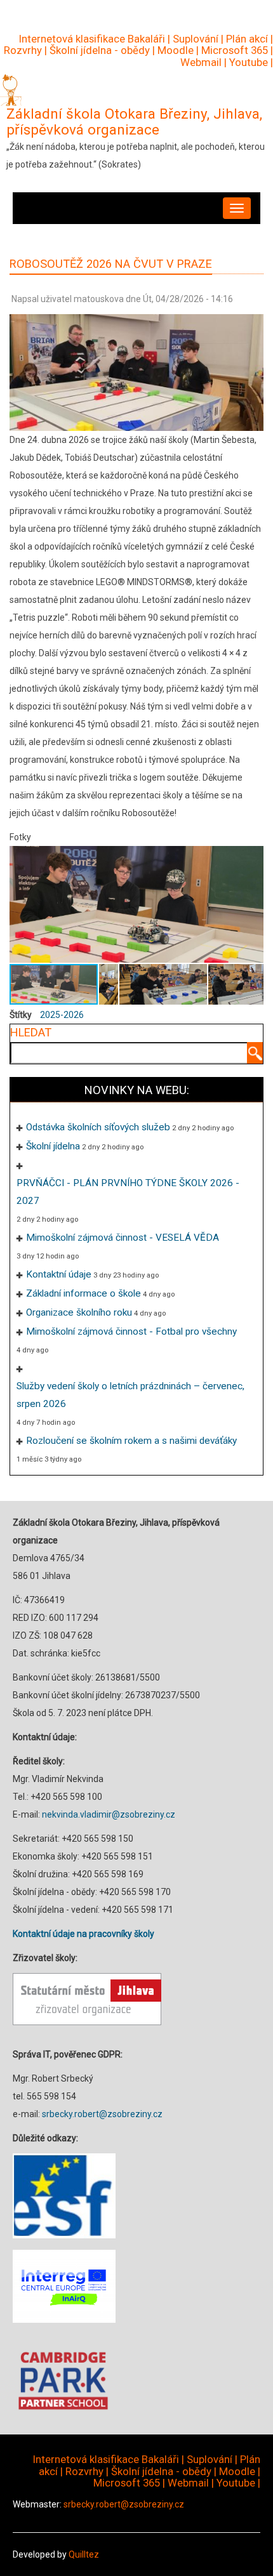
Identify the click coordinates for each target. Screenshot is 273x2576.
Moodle (176, 50)
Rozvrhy (23, 50)
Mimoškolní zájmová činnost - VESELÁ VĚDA (123, 1238)
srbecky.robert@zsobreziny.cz (102, 2114)
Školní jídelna (53, 1146)
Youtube (249, 62)
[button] (252, 904)
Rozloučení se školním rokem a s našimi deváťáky (131, 1441)
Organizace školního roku (79, 1312)
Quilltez (84, 2554)
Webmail (201, 62)
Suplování (196, 39)
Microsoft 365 (235, 50)
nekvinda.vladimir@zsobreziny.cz (109, 1814)
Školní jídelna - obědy (100, 50)
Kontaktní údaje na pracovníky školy (83, 1934)
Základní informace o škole (83, 1293)
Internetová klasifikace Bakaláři (92, 39)
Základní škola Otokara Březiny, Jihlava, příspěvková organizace (134, 122)
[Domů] (11, 89)
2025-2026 (62, 1015)
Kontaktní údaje (59, 1274)
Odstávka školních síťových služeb (98, 1127)
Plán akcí (247, 39)
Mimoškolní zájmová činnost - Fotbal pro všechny (131, 1331)
